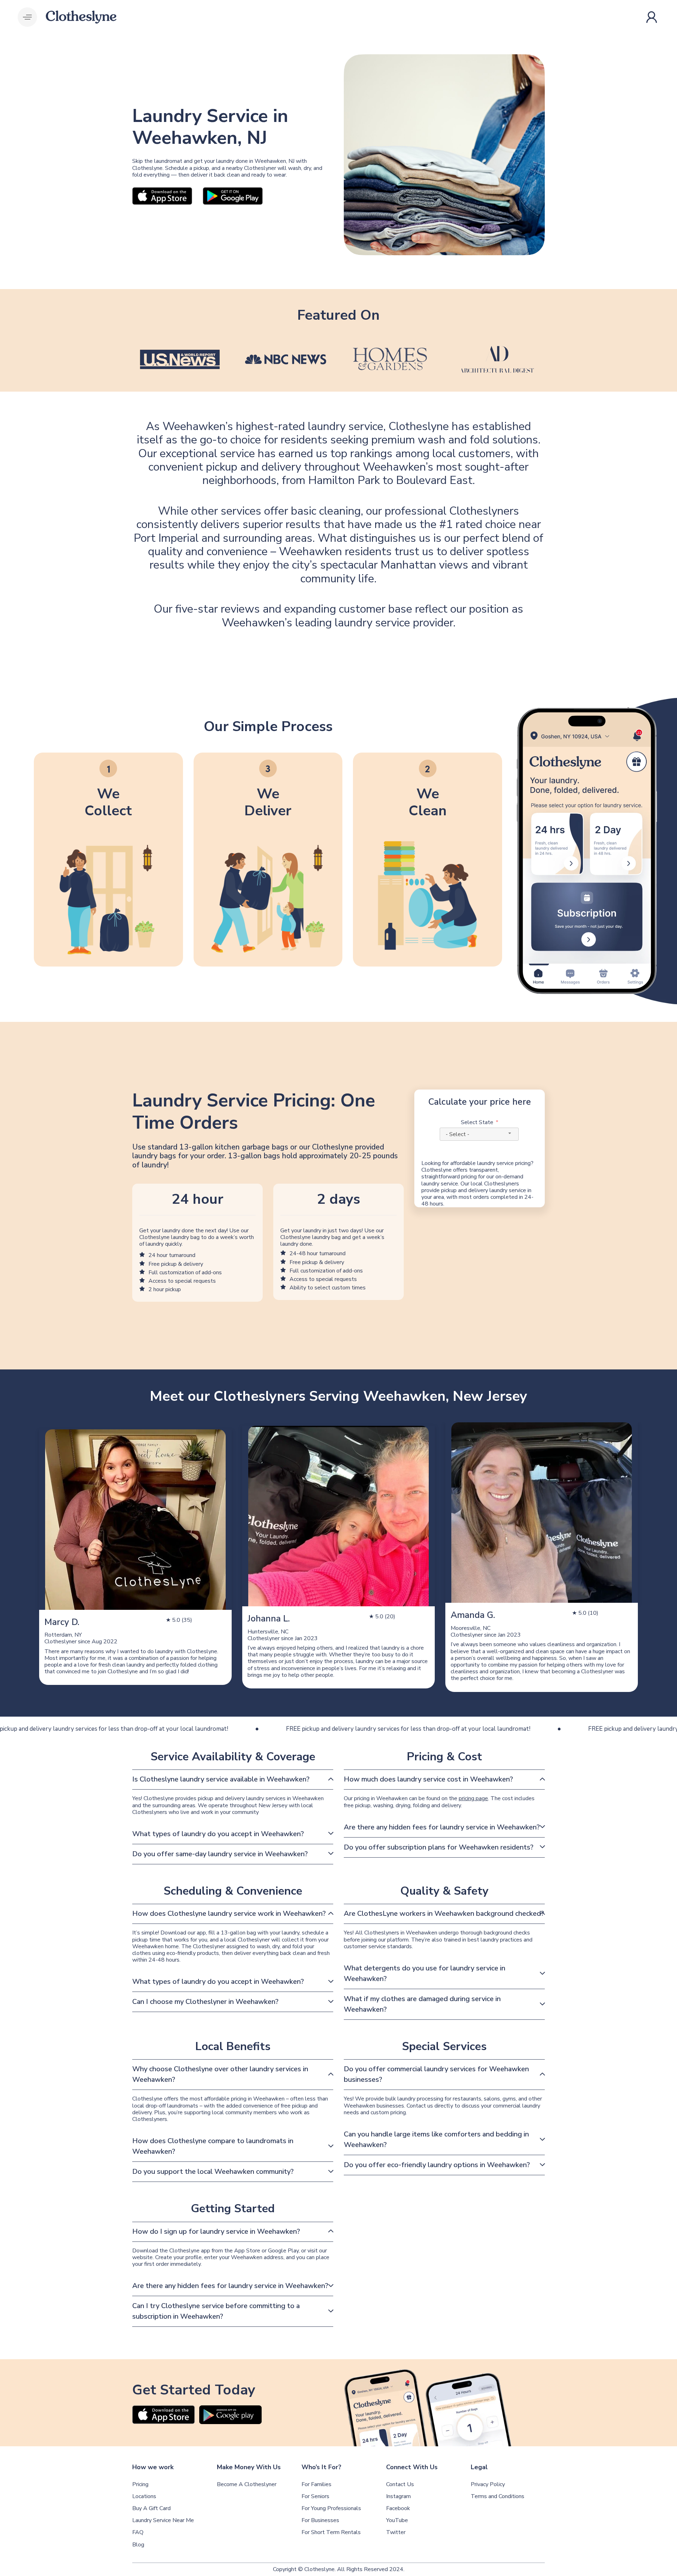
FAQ (138, 2532)
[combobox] (479, 1134)
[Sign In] (653, 17)
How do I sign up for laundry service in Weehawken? (216, 2231)
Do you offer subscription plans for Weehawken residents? (439, 1847)
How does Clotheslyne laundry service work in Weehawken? (229, 1913)
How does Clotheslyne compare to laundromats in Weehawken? (213, 2146)
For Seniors (315, 2497)
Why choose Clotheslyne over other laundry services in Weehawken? (220, 2074)
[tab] (233, 1780)
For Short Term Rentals (331, 2532)
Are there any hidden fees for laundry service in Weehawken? (442, 1827)
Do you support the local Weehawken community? (213, 2172)
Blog (138, 2545)
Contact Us (400, 2485)
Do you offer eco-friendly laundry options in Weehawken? (437, 2165)
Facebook (398, 2508)
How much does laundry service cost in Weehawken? (428, 1779)
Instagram (398, 2497)
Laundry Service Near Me (163, 2520)
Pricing (140, 2485)
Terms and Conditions (498, 2497)
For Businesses (320, 2520)
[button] (27, 17)
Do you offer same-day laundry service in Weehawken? (220, 1854)
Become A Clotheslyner (247, 2485)
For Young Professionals (331, 2508)
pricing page (473, 1798)
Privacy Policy (488, 2485)
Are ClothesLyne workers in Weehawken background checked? (444, 1913)
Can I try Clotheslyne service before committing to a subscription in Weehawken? (216, 2311)
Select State (477, 1123)
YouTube (397, 2520)
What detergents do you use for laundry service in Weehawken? (425, 1973)
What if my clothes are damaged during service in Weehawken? (422, 2004)
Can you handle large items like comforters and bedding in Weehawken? (436, 2139)
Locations (144, 2497)
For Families (316, 2485)
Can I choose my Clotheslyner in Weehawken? (205, 2002)
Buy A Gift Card (151, 2508)
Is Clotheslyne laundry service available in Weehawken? (221, 1779)
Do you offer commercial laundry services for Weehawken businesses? (436, 2074)
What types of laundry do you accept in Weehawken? (218, 1834)
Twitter (396, 2532)
